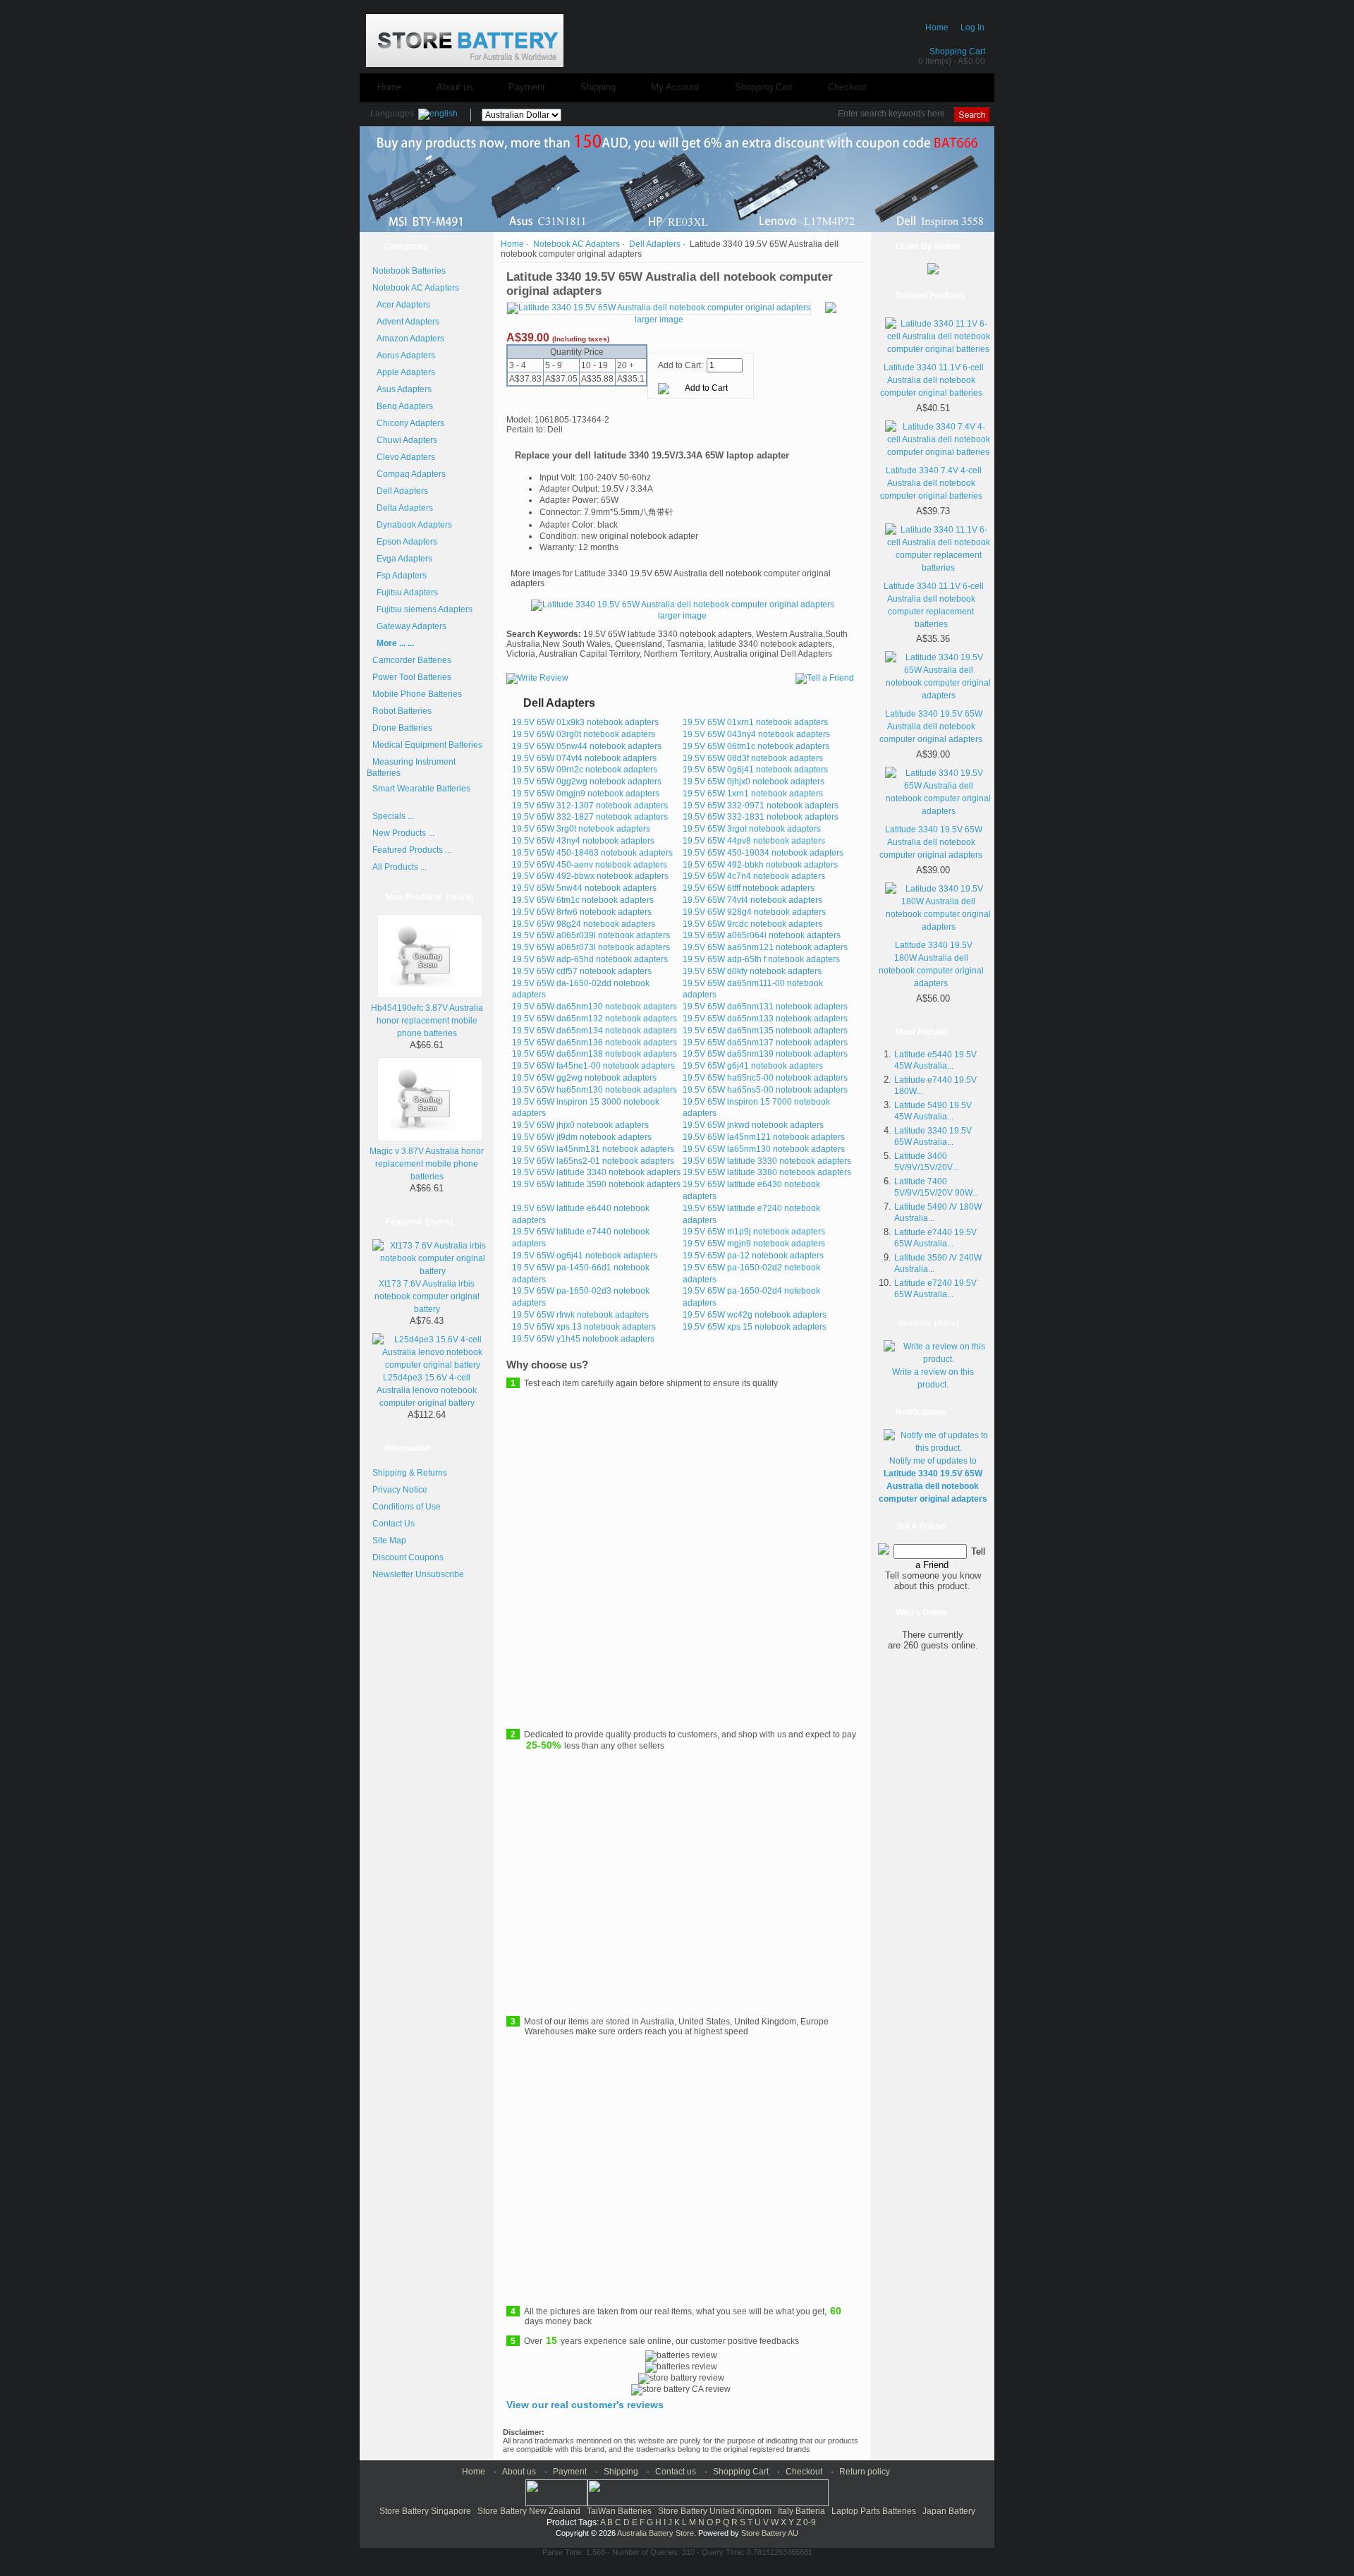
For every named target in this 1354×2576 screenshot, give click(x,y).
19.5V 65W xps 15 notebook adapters (755, 1327)
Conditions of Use (407, 1507)
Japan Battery (949, 2511)
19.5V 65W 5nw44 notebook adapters (584, 888)
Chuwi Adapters (405, 440)
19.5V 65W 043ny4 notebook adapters (756, 734)
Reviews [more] (928, 1323)
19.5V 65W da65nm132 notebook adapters (594, 1019)
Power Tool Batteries (412, 677)
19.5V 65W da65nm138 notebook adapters (594, 1054)
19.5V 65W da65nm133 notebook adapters (765, 1019)
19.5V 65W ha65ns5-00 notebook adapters (765, 1090)
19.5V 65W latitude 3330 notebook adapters (767, 1161)
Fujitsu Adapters (405, 593)
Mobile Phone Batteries (417, 694)
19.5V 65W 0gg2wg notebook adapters (587, 782)
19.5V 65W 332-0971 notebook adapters (761, 806)
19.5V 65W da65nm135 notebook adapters (765, 1031)
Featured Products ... (412, 850)
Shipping (598, 87)
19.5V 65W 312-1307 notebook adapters (590, 806)
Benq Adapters (403, 406)
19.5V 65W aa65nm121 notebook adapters (765, 947)
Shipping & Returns (410, 1473)
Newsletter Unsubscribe (418, 1574)
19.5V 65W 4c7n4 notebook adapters (754, 876)
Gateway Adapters (409, 626)
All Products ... (400, 867)
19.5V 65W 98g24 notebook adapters (584, 924)
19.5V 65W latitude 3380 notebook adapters (767, 1172)
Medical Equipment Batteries (427, 745)
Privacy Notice (400, 1490)
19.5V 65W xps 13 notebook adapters (584, 1327)
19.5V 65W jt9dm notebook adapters (582, 1137)
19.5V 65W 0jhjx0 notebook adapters (754, 782)
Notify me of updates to (933, 1480)
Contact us (676, 2472)
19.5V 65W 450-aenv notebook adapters (590, 865)
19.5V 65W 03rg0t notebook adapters (584, 734)
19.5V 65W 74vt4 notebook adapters (752, 900)
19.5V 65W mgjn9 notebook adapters (754, 1244)
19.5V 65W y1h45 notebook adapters (583, 1339)
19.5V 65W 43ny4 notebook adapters (583, 841)
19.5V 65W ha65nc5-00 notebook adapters (765, 1078)
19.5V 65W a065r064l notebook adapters (762, 935)
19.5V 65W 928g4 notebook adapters (754, 912)
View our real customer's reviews (585, 2405)
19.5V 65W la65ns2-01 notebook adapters (593, 1161)
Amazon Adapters (408, 339)
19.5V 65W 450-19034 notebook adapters (763, 853)
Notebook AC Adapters (577, 244)
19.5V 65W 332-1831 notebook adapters (761, 817)
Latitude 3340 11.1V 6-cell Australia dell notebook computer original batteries (932, 380)
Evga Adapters (402, 559)
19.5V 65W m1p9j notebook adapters (754, 1232)
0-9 (810, 2522)
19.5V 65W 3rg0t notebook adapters (581, 829)
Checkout (847, 87)
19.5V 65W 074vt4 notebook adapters (584, 758)
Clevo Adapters (404, 457)
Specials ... (393, 816)
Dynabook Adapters (412, 525)
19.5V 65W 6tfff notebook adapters (749, 888)
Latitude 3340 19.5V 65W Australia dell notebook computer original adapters (931, 727)
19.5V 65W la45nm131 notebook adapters (593, 1149)
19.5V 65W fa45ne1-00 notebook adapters (593, 1066)
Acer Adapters (401, 305)
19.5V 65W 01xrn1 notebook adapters (755, 722)
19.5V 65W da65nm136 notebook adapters (594, 1043)
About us (455, 87)
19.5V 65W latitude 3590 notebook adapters (596, 1184)
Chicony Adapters (408, 423)
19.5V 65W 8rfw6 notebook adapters (582, 912)
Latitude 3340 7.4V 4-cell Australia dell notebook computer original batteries (931, 483)
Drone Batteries (402, 728)
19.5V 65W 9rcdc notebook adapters (752, 924)
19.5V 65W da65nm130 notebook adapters (594, 1007)
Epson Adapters (405, 542)
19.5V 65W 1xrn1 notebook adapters (753, 794)
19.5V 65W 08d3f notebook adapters (753, 758)
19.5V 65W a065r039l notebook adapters (591, 935)
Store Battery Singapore (425, 2511)
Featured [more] (419, 1222)
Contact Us (394, 1524)
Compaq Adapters (409, 474)
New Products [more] (429, 897)
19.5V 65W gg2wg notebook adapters (584, 1078)
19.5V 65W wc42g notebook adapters (755, 1315)
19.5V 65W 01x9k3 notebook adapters (585, 722)
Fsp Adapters (400, 576)
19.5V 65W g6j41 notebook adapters (753, 1066)
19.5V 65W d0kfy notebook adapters (752, 971)
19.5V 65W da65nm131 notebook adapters (765, 1007)
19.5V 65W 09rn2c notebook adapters (585, 770)
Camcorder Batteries (412, 660)
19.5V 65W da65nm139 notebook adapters (765, 1054)
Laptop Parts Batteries (874, 2511)
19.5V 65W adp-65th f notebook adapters (761, 959)
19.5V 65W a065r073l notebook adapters (591, 947)
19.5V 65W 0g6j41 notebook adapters (755, 770)
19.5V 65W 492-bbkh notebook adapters (760, 865)
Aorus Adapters (404, 356)
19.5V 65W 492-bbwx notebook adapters (590, 876)
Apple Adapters (404, 372)
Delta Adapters (403, 508)
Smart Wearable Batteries (421, 789)
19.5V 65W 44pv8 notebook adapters (754, 841)
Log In (972, 28)
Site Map (389, 1541)
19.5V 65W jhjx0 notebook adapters (580, 1125)
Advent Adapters (406, 322)
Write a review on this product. (933, 1378)
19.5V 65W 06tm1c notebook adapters (756, 746)
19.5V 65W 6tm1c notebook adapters (583, 900)
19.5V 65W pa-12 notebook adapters (753, 1256)
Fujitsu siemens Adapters (422, 609)
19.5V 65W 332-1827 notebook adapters (590, 817)
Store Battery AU (770, 2533)
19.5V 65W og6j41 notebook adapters (585, 1256)
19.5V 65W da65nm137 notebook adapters (765, 1043)
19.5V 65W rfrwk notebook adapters (580, 1315)
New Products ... (403, 833)
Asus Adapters (402, 389)
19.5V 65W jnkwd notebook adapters (753, 1125)
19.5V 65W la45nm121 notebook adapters (764, 1137)
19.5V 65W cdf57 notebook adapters (582, 971)
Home (937, 28)
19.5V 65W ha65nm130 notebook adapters (594, 1090)
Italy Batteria (801, 2511)
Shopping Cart (957, 51)
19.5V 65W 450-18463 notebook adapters (592, 853)
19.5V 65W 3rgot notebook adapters (752, 829)
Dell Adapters (400, 491)
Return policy (865, 2472)
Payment (527, 87)
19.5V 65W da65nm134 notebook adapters (594, 1031)
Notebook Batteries (409, 271)
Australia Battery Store (655, 2533)
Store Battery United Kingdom (715, 2511)
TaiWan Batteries (619, 2511)
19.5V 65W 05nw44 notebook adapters (587, 746)
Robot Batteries (402, 711)
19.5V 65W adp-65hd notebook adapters (590, 959)
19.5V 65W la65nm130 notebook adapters (764, 1149)
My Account (675, 87)
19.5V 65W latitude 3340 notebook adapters (596, 1172)
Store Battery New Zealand (529, 2511)
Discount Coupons (408, 1557)
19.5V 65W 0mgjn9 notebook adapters (586, 794)
